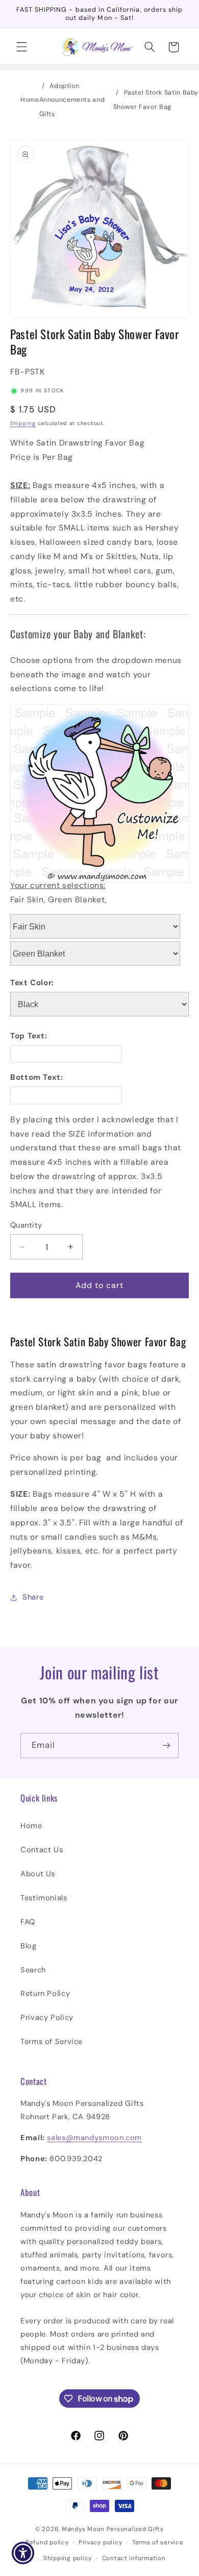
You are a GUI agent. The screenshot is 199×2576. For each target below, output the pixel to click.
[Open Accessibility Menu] (23, 2553)
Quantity (26, 1225)
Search (33, 1970)
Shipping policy (68, 2558)
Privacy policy (100, 2542)
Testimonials (44, 1898)
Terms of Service (52, 2041)
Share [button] (33, 1597)
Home (30, 100)
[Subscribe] (166, 1746)
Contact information (134, 2558)
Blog (29, 1946)
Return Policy (45, 1993)
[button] (21, 47)
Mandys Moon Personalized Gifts (113, 2529)
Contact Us (42, 1850)
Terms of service (158, 2542)
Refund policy (47, 2542)
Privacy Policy (47, 2017)
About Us (38, 1874)
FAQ (28, 1922)
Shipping (23, 423)
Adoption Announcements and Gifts (72, 100)
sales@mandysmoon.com (94, 2138)
